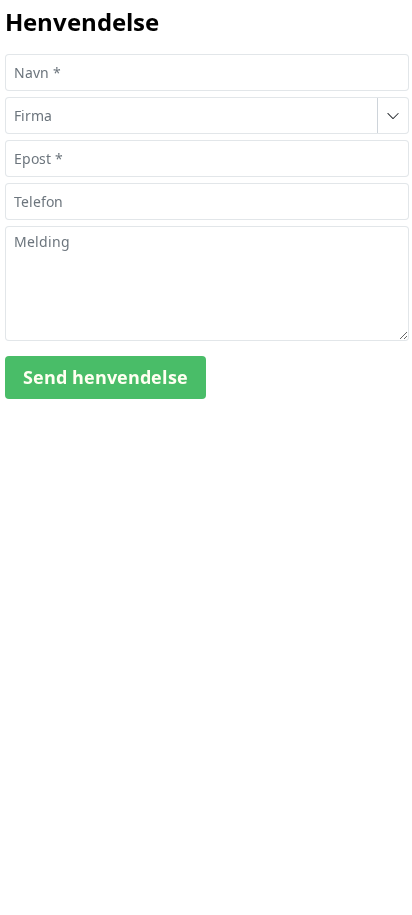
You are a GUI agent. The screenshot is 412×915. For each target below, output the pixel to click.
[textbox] (207, 72)
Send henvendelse (105, 377)
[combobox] (191, 115)
